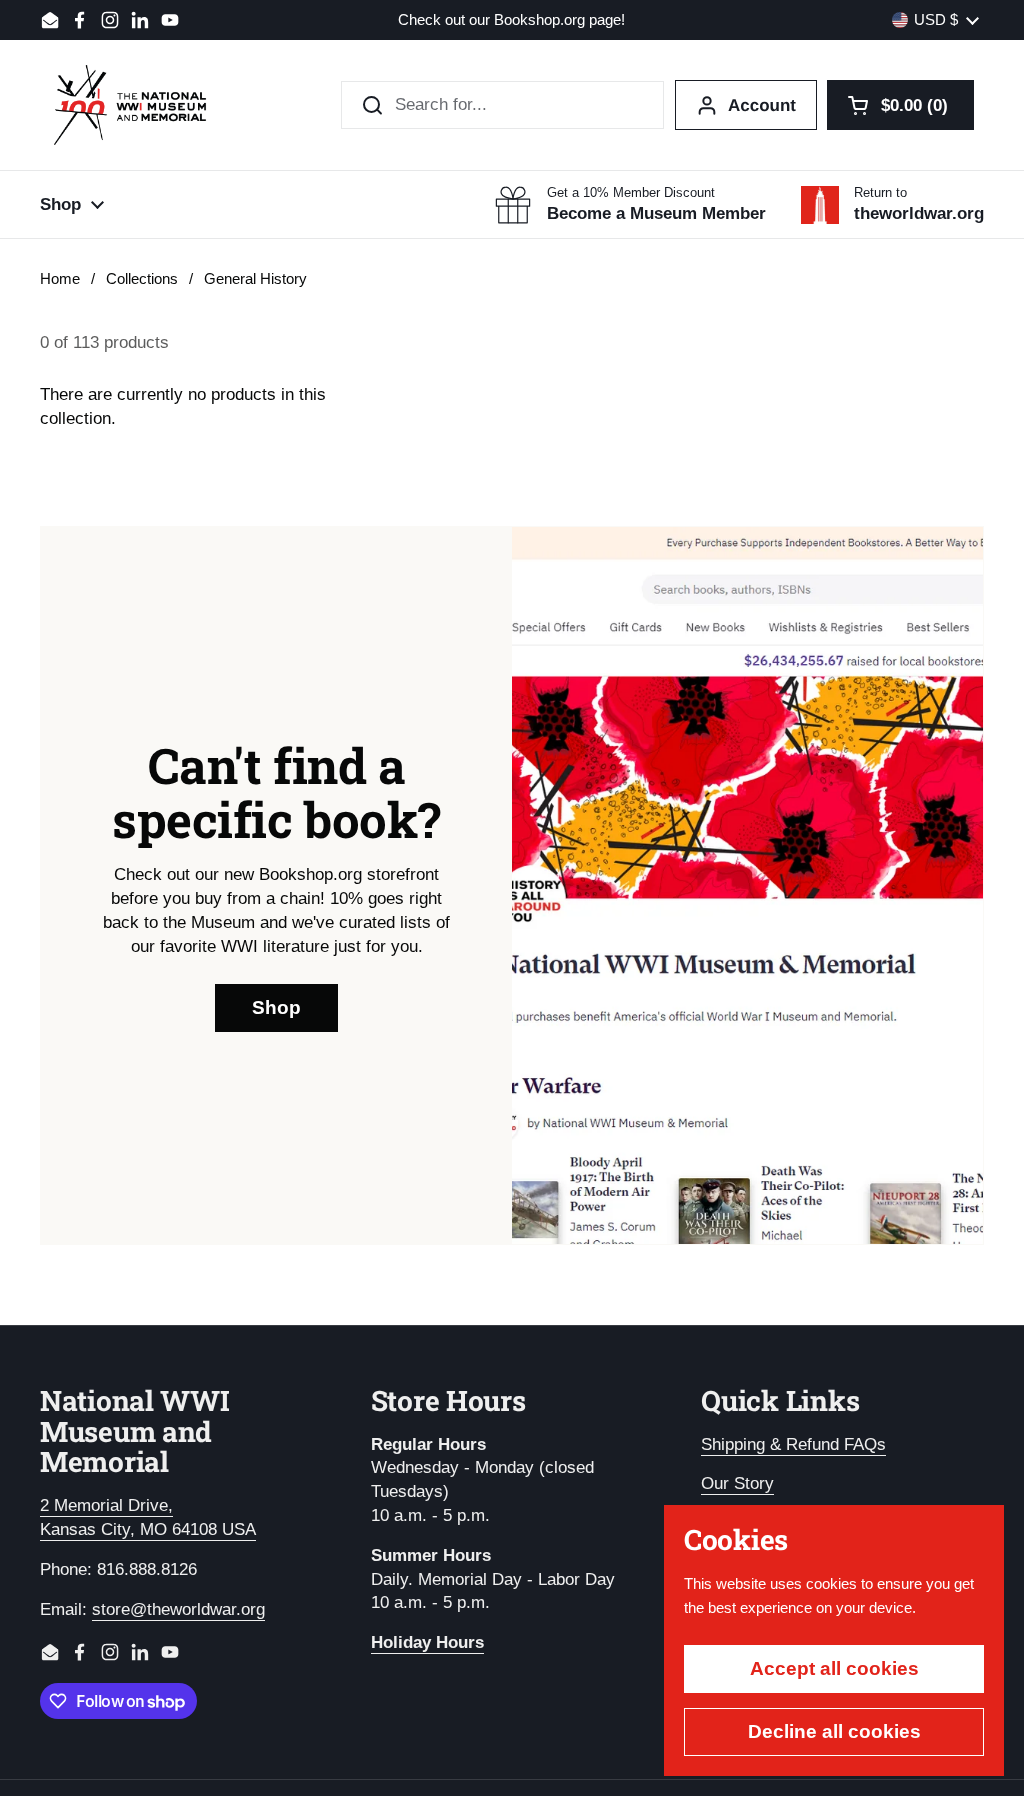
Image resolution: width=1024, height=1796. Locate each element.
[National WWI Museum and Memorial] (130, 105)
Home (60, 279)
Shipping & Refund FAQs (793, 1444)
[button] (900, 105)
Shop (276, 1007)
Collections (142, 279)
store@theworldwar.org (178, 1609)
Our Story (737, 1483)
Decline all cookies (834, 1731)
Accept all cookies (834, 1668)
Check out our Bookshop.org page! (511, 20)
